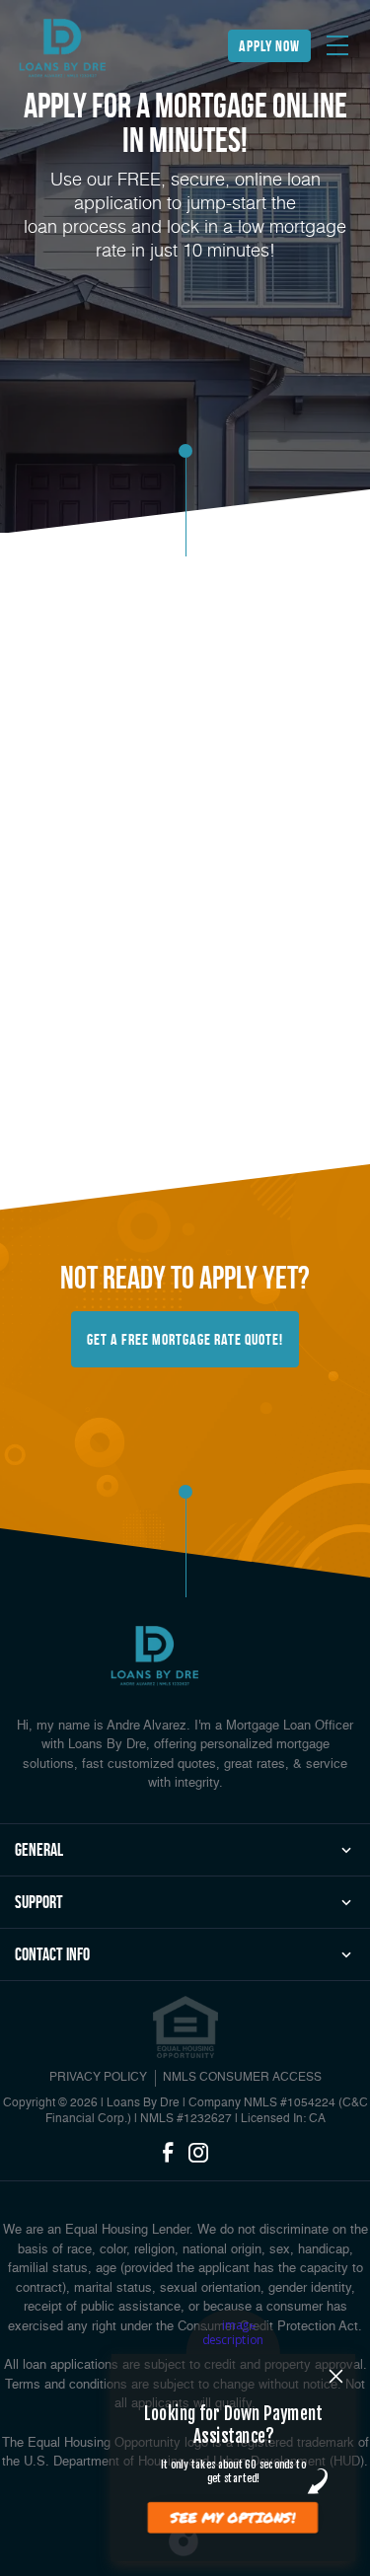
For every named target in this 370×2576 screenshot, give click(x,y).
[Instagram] (198, 2154)
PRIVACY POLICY (98, 2078)
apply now (269, 46)
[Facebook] (168, 2154)
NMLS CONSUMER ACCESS (242, 2078)
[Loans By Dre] (62, 49)
